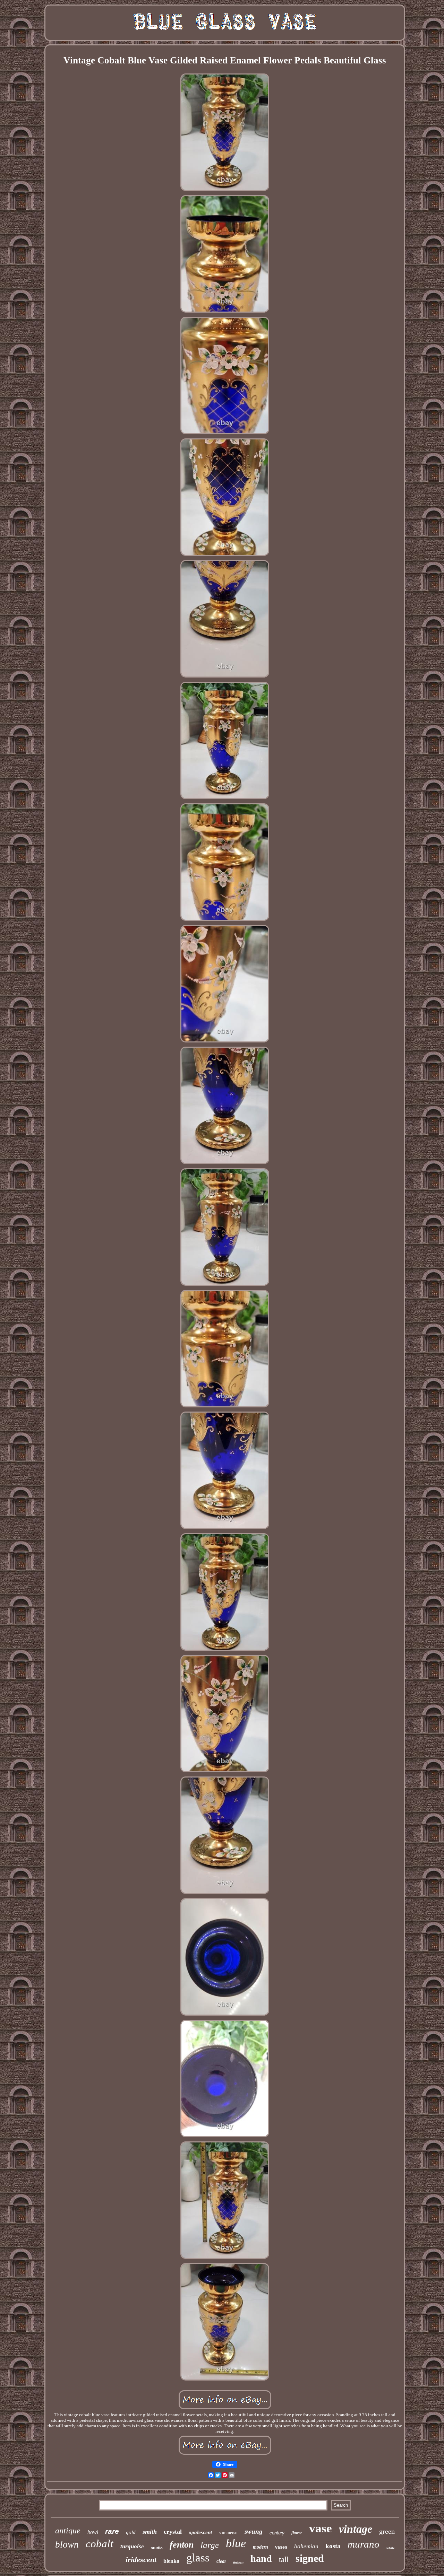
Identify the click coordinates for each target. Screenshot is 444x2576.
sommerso (228, 2533)
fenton (182, 2545)
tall (284, 2560)
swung (254, 2531)
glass (198, 2558)
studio (157, 2548)
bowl (93, 2532)
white (390, 2548)
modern (261, 2547)
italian (238, 2562)
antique (68, 2531)
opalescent (200, 2532)
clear (221, 2561)
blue (236, 2543)
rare (112, 2531)
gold (131, 2532)
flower (297, 2533)
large (210, 2545)
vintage (356, 2529)
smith (150, 2532)
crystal (173, 2532)
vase (321, 2528)
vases (281, 2548)
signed (310, 2558)
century (277, 2533)
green (387, 2531)
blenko (171, 2561)
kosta (333, 2546)
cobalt (100, 2544)
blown (67, 2544)
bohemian (306, 2546)
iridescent (141, 2560)
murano (364, 2544)
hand (261, 2558)
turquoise (132, 2546)
